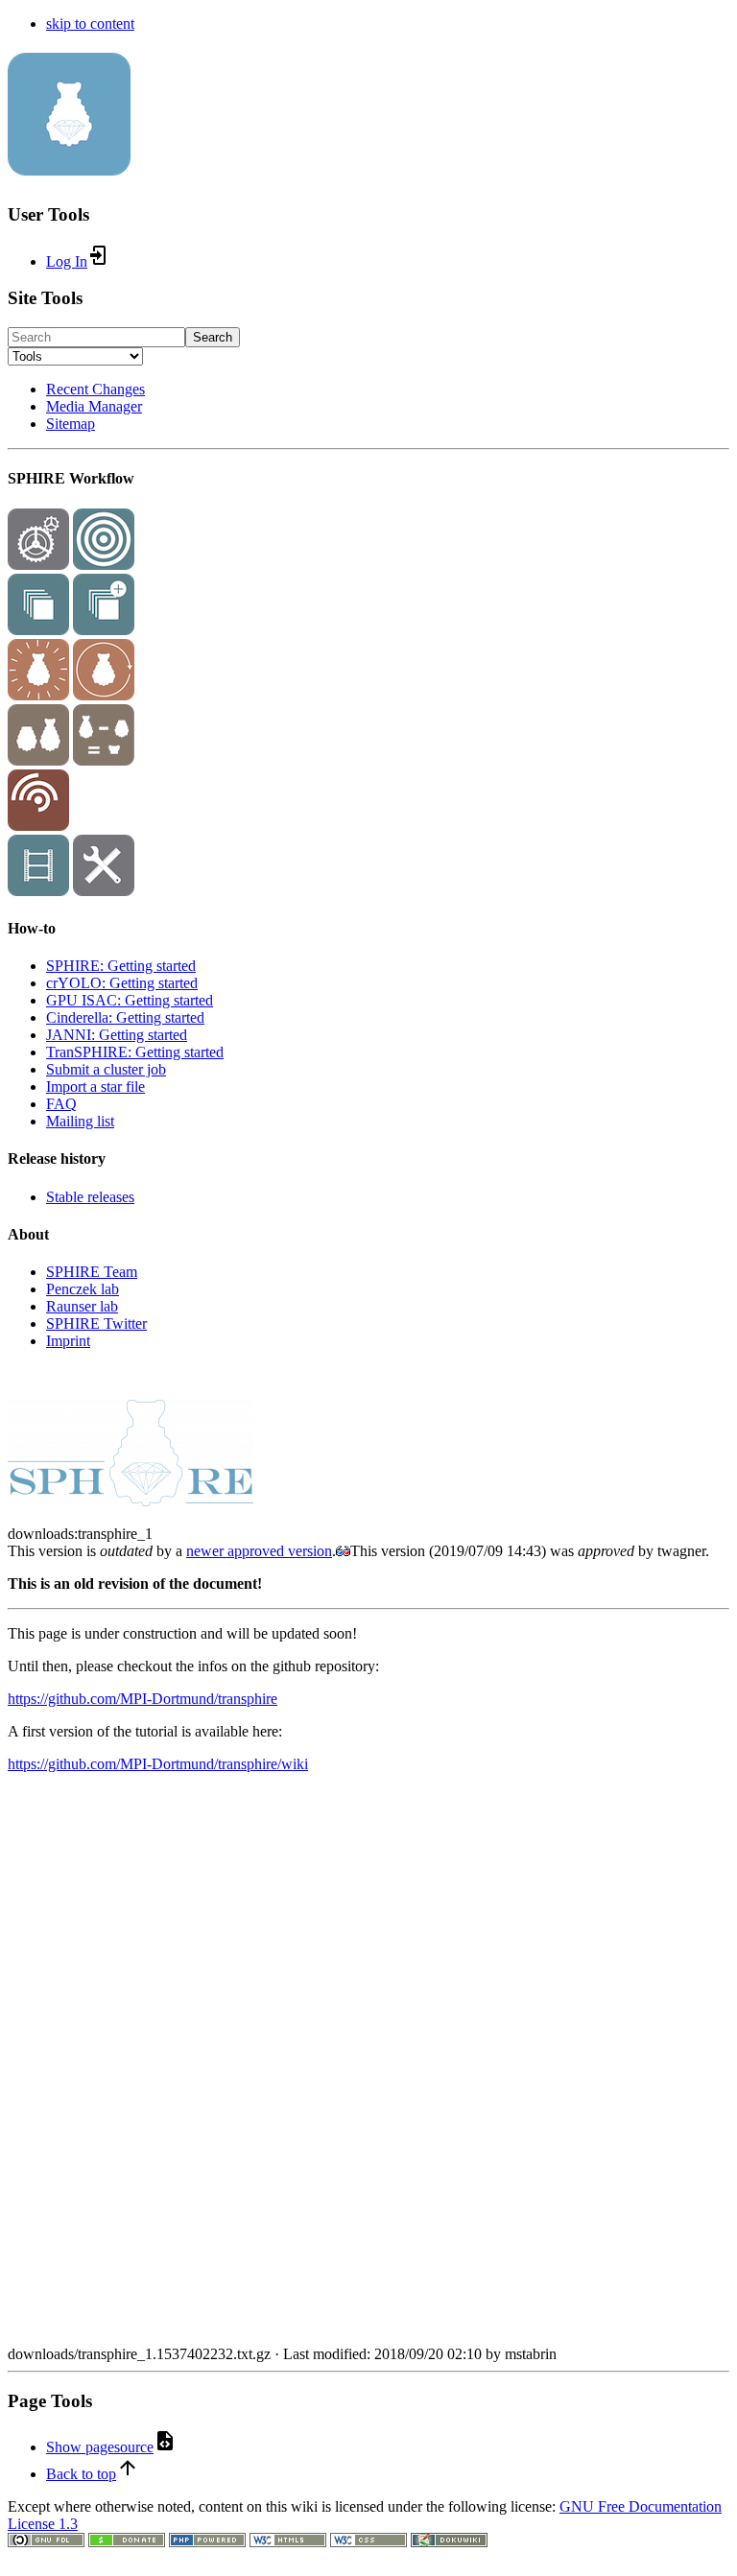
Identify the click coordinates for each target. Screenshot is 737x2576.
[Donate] (127, 2542)
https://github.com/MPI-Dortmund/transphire (143, 1699)
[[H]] (69, 165)
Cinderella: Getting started (125, 1017)
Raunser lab (82, 1306)
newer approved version (259, 1551)
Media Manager (94, 406)
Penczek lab (83, 1289)
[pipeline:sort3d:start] (38, 760)
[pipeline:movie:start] (38, 891)
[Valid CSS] (368, 2542)
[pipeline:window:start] (38, 630)
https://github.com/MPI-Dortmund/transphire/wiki (158, 1764)
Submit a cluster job (106, 1069)
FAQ (61, 1104)
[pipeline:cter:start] (104, 565)
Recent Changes (95, 389)
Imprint (68, 1341)
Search (213, 337)
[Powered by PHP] (207, 2542)
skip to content (90, 24)
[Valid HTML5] (288, 2542)
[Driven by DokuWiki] (449, 2542)
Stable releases (90, 1197)
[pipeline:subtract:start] (104, 760)
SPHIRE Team (92, 1272)
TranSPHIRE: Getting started (135, 1052)
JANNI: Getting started (117, 1035)
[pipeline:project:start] (38, 565)
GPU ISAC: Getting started (130, 1000)
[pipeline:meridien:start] (104, 695)
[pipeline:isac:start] (104, 630)
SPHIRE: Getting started (121, 966)
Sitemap (71, 424)
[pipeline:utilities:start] (104, 891)
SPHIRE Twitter (96, 1323)
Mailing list (80, 1121)
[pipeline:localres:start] (38, 826)
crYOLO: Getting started (122, 983)
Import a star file (95, 1087)
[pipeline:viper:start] (38, 695)
